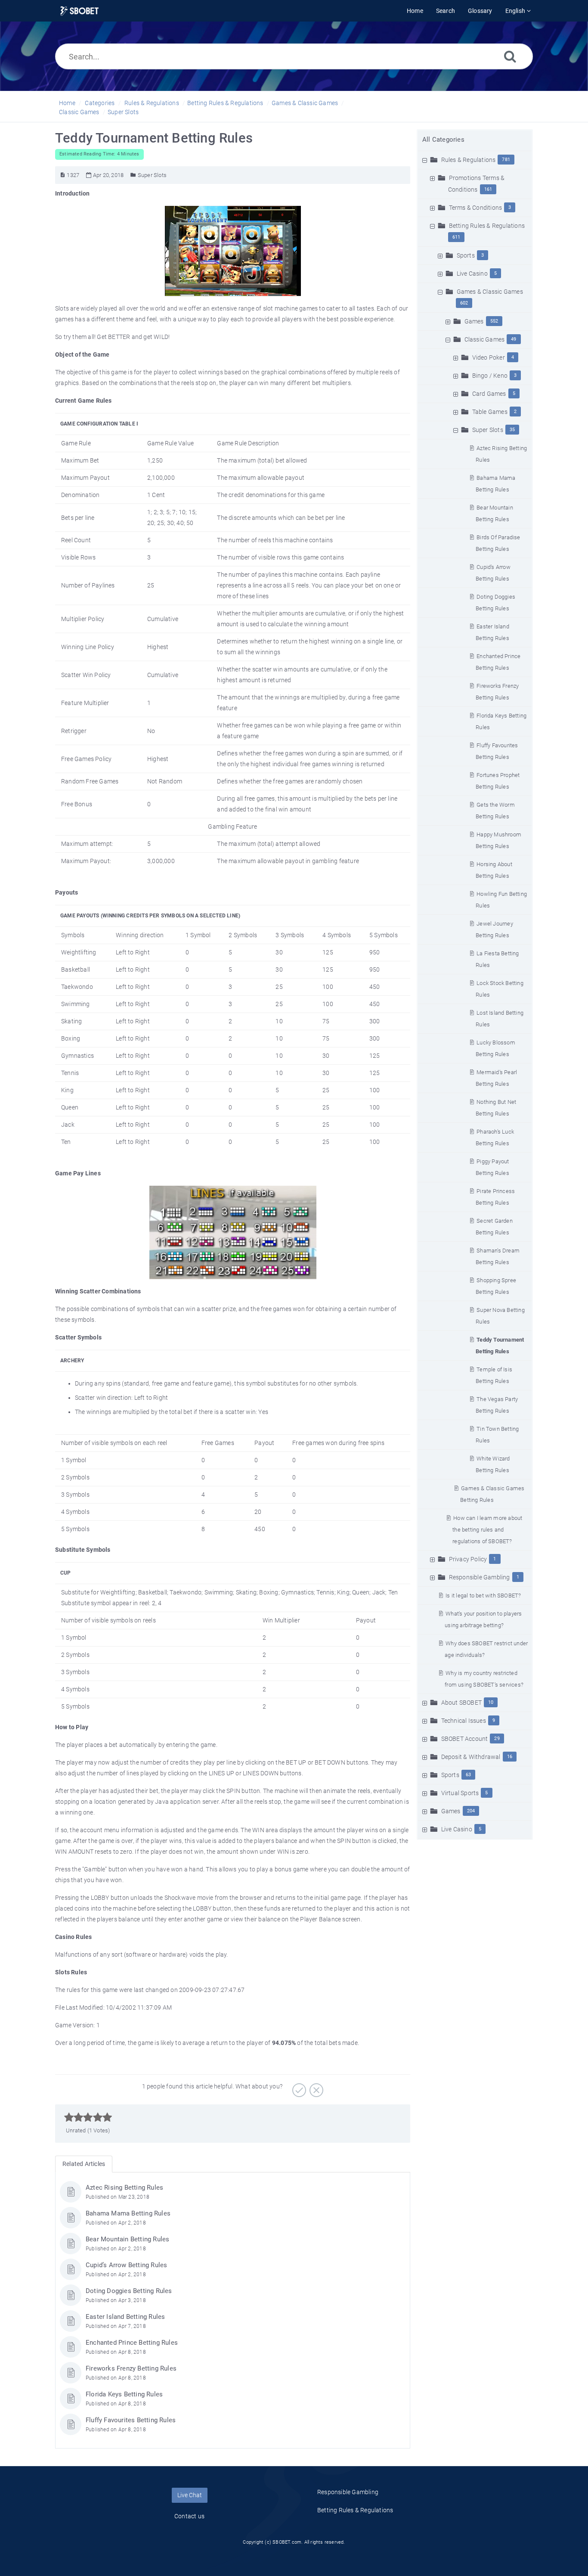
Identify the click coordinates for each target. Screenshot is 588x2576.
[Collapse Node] (426, 160)
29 (497, 1739)
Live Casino (472, 273)
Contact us (189, 2516)
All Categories (443, 140)
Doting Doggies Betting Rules (129, 2291)
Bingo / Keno (490, 376)
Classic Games (79, 112)
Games (474, 321)
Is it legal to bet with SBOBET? (483, 1596)
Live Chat (190, 2495)
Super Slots (123, 112)
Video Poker (489, 357)
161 (488, 189)
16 (510, 1757)
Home (67, 103)
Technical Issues (464, 1721)
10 (491, 1702)
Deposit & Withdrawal (471, 1757)
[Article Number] (63, 175)
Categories (100, 103)
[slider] (88, 2117)
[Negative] (315, 2087)
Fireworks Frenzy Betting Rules (131, 2368)
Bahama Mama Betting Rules (128, 2213)
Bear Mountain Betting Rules (127, 2239)
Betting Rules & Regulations (225, 103)
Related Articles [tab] (84, 2164)
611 (456, 237)
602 (464, 303)
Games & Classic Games (305, 103)
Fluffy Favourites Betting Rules (131, 2420)
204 (471, 1811)
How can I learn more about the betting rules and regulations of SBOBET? (487, 1530)
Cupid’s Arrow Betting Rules (126, 2265)
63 (468, 1775)
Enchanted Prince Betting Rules (132, 2343)
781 (506, 160)
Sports (466, 255)
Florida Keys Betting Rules (124, 2394)
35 (512, 430)
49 (514, 339)
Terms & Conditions (476, 208)
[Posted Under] (133, 175)
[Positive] (298, 2087)
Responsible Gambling (480, 1577)
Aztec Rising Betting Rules (124, 2188)
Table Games (490, 412)
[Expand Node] (433, 178)
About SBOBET (461, 1703)
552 (494, 321)
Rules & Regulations (152, 103)
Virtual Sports (460, 1793)
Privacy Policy (468, 1559)
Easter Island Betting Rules (125, 2317)
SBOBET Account (465, 1739)
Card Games (489, 394)
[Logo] (79, 11)
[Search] (510, 56)
